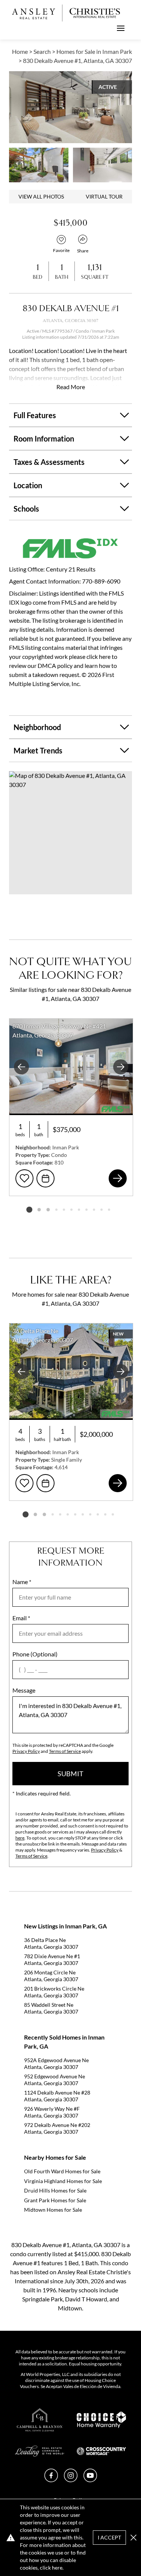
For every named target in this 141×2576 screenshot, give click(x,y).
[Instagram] (71, 2480)
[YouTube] (90, 2480)
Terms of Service (65, 1751)
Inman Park (103, 331)
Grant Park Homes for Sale (55, 2200)
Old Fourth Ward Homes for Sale (62, 2171)
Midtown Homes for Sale (53, 2210)
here (20, 1838)
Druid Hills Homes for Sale (55, 2190)
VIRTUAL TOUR (104, 196)
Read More (71, 387)
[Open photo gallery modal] (39, 165)
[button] (70, 833)
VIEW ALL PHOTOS (41, 196)
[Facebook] (51, 2480)
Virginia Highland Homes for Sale (63, 2181)
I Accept (109, 2537)
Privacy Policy (26, 1751)
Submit (70, 1774)
